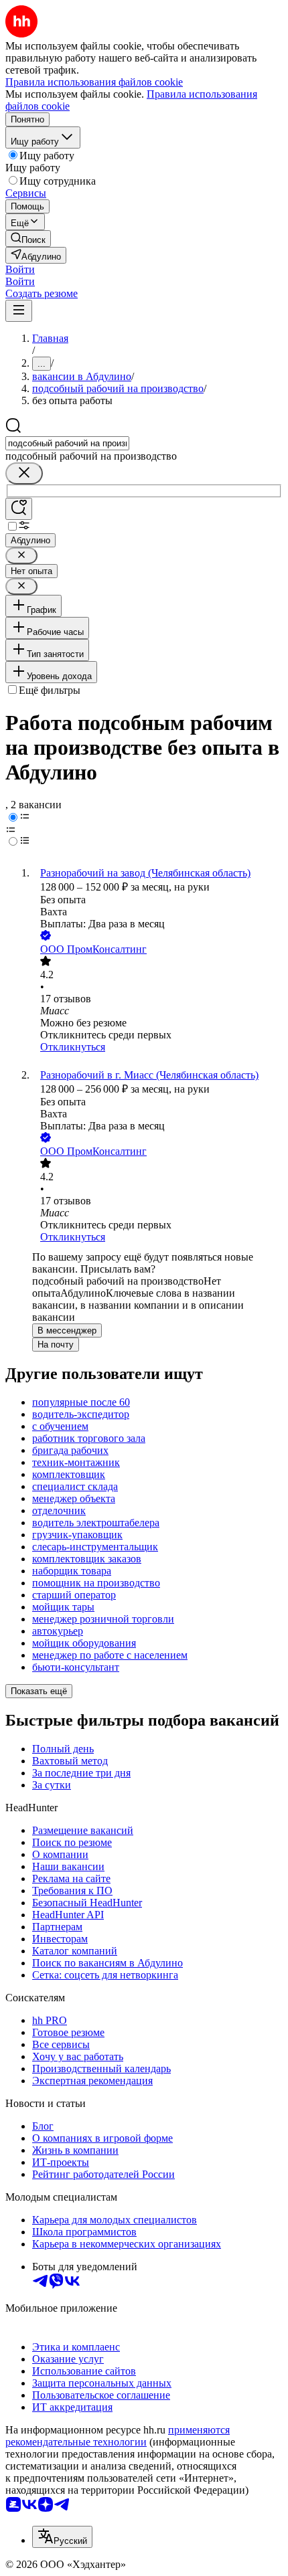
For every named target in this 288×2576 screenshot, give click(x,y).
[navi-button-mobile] (19, 311)
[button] (20, 269)
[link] (28, 239)
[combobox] (67, 443)
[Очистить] (24, 473)
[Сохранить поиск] (19, 509)
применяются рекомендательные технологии (118, 2436)
